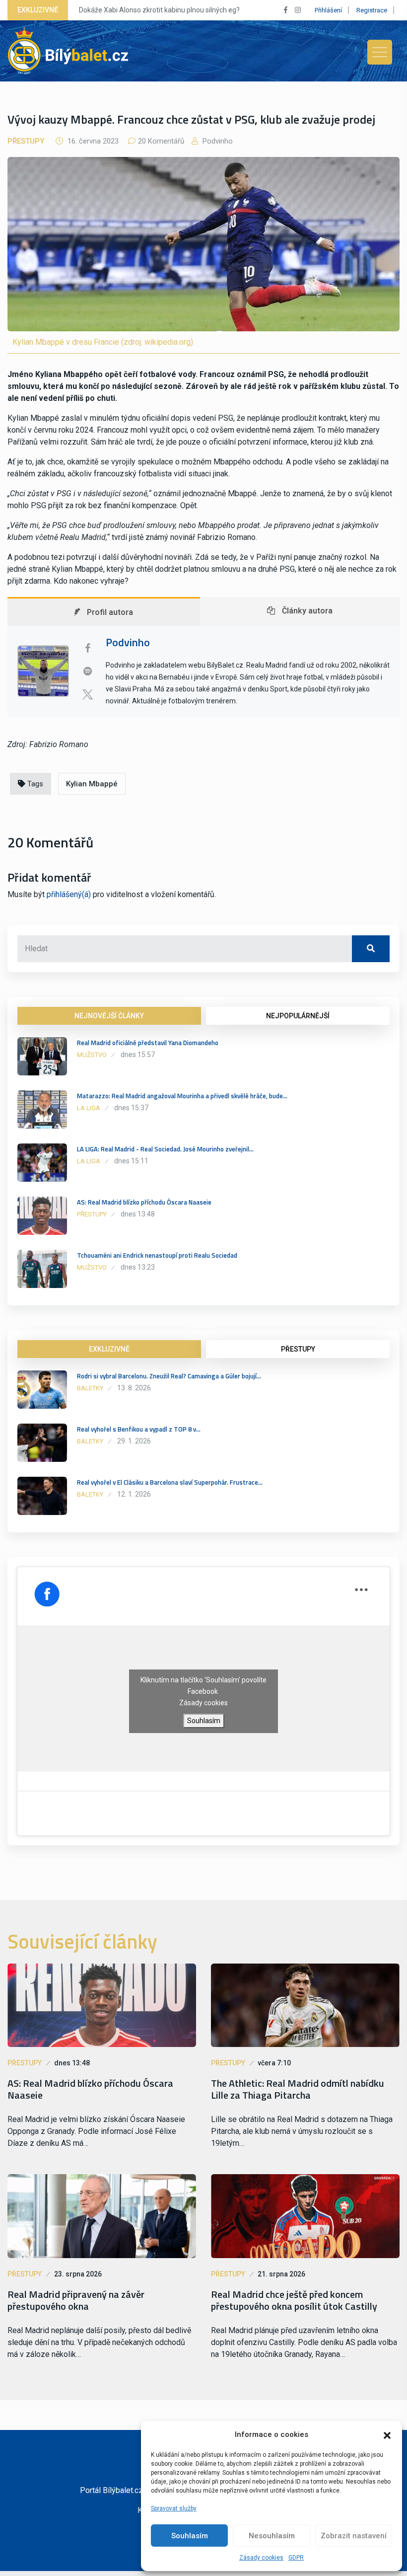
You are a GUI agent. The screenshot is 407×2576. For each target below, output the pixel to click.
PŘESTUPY (298, 1349)
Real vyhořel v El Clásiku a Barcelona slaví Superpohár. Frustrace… (170, 1482)
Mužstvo (92, 1055)
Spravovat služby (174, 2508)
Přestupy (26, 141)
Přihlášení (328, 10)
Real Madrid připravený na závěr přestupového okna (76, 2300)
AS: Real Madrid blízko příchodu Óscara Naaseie (144, 1202)
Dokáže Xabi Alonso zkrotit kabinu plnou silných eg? (159, 10)
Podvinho (217, 141)
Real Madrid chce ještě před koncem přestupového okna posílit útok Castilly (294, 2300)
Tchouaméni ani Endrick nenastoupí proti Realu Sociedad (157, 1255)
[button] (387, 2434)
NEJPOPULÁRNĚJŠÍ (298, 1016)
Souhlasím (190, 2536)
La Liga (89, 1108)
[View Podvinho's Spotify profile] (87, 671)
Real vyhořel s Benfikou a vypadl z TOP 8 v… (139, 1429)
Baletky (90, 1388)
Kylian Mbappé (92, 784)
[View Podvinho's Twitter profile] (87, 694)
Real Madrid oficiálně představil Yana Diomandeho (148, 1043)
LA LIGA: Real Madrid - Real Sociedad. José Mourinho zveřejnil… (165, 1149)
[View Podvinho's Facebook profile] (87, 648)
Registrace (372, 10)
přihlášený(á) (69, 894)
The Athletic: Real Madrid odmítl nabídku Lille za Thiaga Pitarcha (298, 2089)
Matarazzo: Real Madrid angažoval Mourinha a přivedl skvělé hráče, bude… (182, 1096)
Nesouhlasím (272, 2536)
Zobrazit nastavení (354, 2536)
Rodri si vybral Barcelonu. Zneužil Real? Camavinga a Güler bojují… (169, 1376)
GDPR (296, 2558)
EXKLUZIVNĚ (109, 1349)
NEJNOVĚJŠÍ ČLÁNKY (109, 1016)
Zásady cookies (261, 2558)
